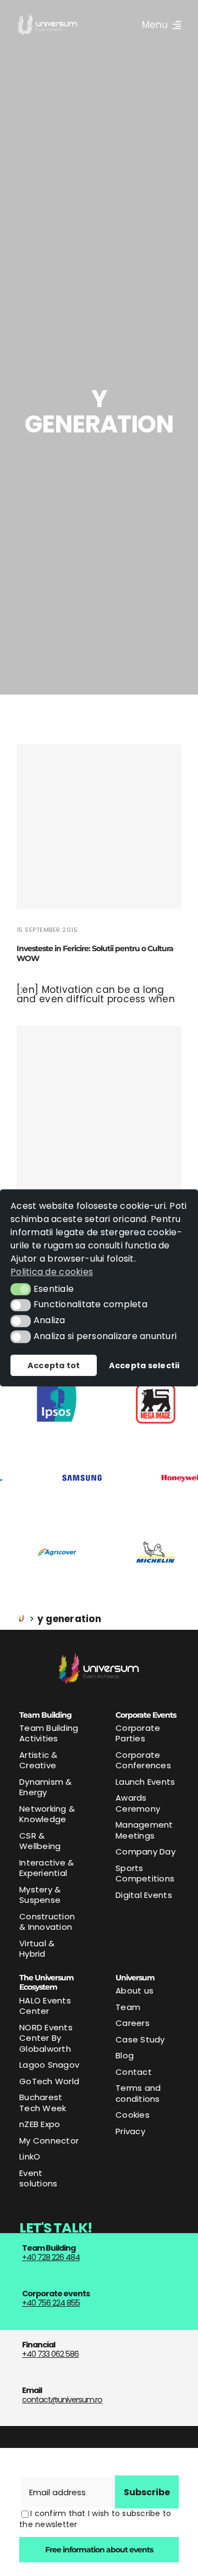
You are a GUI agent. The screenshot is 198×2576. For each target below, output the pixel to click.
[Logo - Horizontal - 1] (99, 1657)
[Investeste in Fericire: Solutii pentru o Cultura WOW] (99, 826)
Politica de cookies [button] (52, 1272)
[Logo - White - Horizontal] (48, 18)
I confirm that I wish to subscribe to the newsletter (95, 2519)
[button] (21, 1289)
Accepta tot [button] (54, 1365)
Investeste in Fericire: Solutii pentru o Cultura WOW (95, 953)
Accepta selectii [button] (144, 1365)
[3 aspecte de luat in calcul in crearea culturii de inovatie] (99, 1108)
